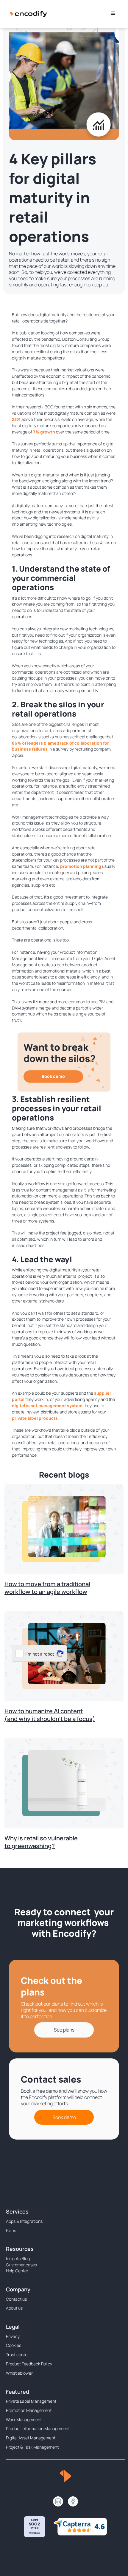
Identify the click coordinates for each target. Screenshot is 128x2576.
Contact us (16, 2299)
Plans (11, 2230)
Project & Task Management (32, 2447)
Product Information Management (38, 2428)
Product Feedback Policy (29, 2364)
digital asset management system (47, 1406)
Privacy (13, 2336)
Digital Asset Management (31, 2438)
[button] (113, 13)
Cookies (14, 2345)
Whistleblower (19, 2373)
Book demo (53, 1076)
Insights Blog (18, 2258)
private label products (35, 1418)
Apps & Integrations (24, 2221)
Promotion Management (29, 2410)
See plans (64, 2030)
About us (14, 2308)
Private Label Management (31, 2401)
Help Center (17, 2271)
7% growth (44, 432)
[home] (28, 13)
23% (16, 419)
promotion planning (81, 866)
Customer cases (21, 2265)
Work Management (24, 2420)
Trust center (17, 2354)
